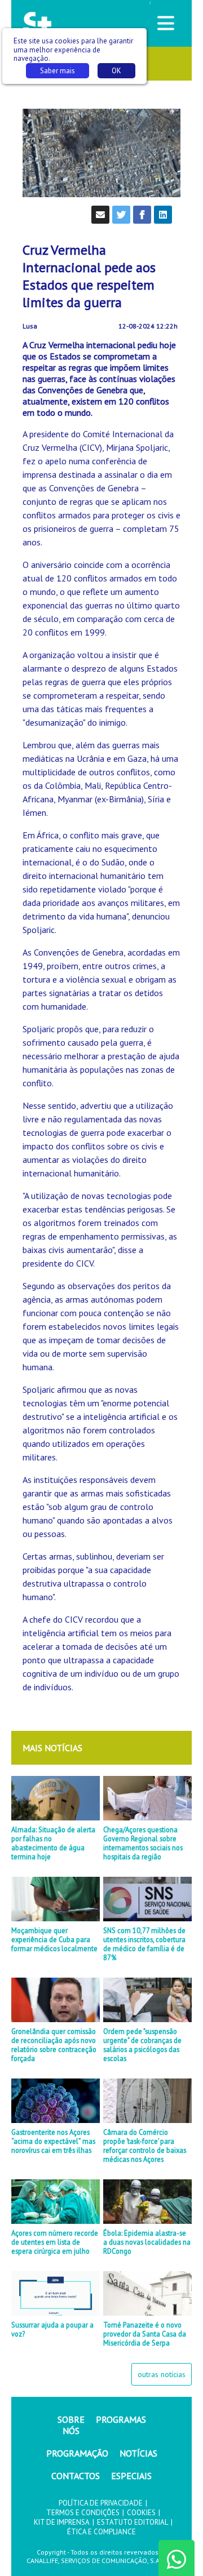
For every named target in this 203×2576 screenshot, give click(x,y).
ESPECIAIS (131, 2476)
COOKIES (141, 2513)
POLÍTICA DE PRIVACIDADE (101, 2503)
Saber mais (58, 71)
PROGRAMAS (121, 2419)
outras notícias (162, 2374)
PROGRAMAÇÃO (77, 2453)
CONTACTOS (76, 2476)
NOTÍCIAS (138, 2453)
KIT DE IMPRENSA (62, 2522)
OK (116, 71)
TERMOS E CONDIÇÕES (83, 2513)
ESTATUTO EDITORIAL (133, 2522)
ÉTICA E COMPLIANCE (101, 2532)
